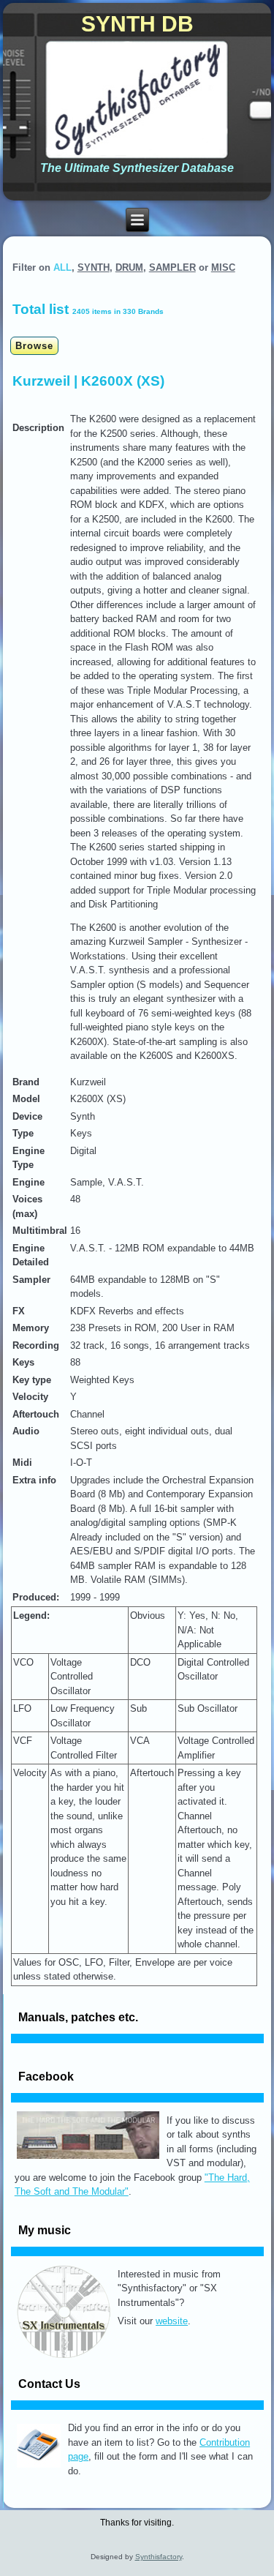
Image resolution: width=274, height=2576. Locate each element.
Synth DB (137, 24)
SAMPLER (172, 267)
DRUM (129, 267)
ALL (62, 267)
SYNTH (94, 267)
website (172, 2321)
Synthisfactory (159, 2557)
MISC (223, 267)
